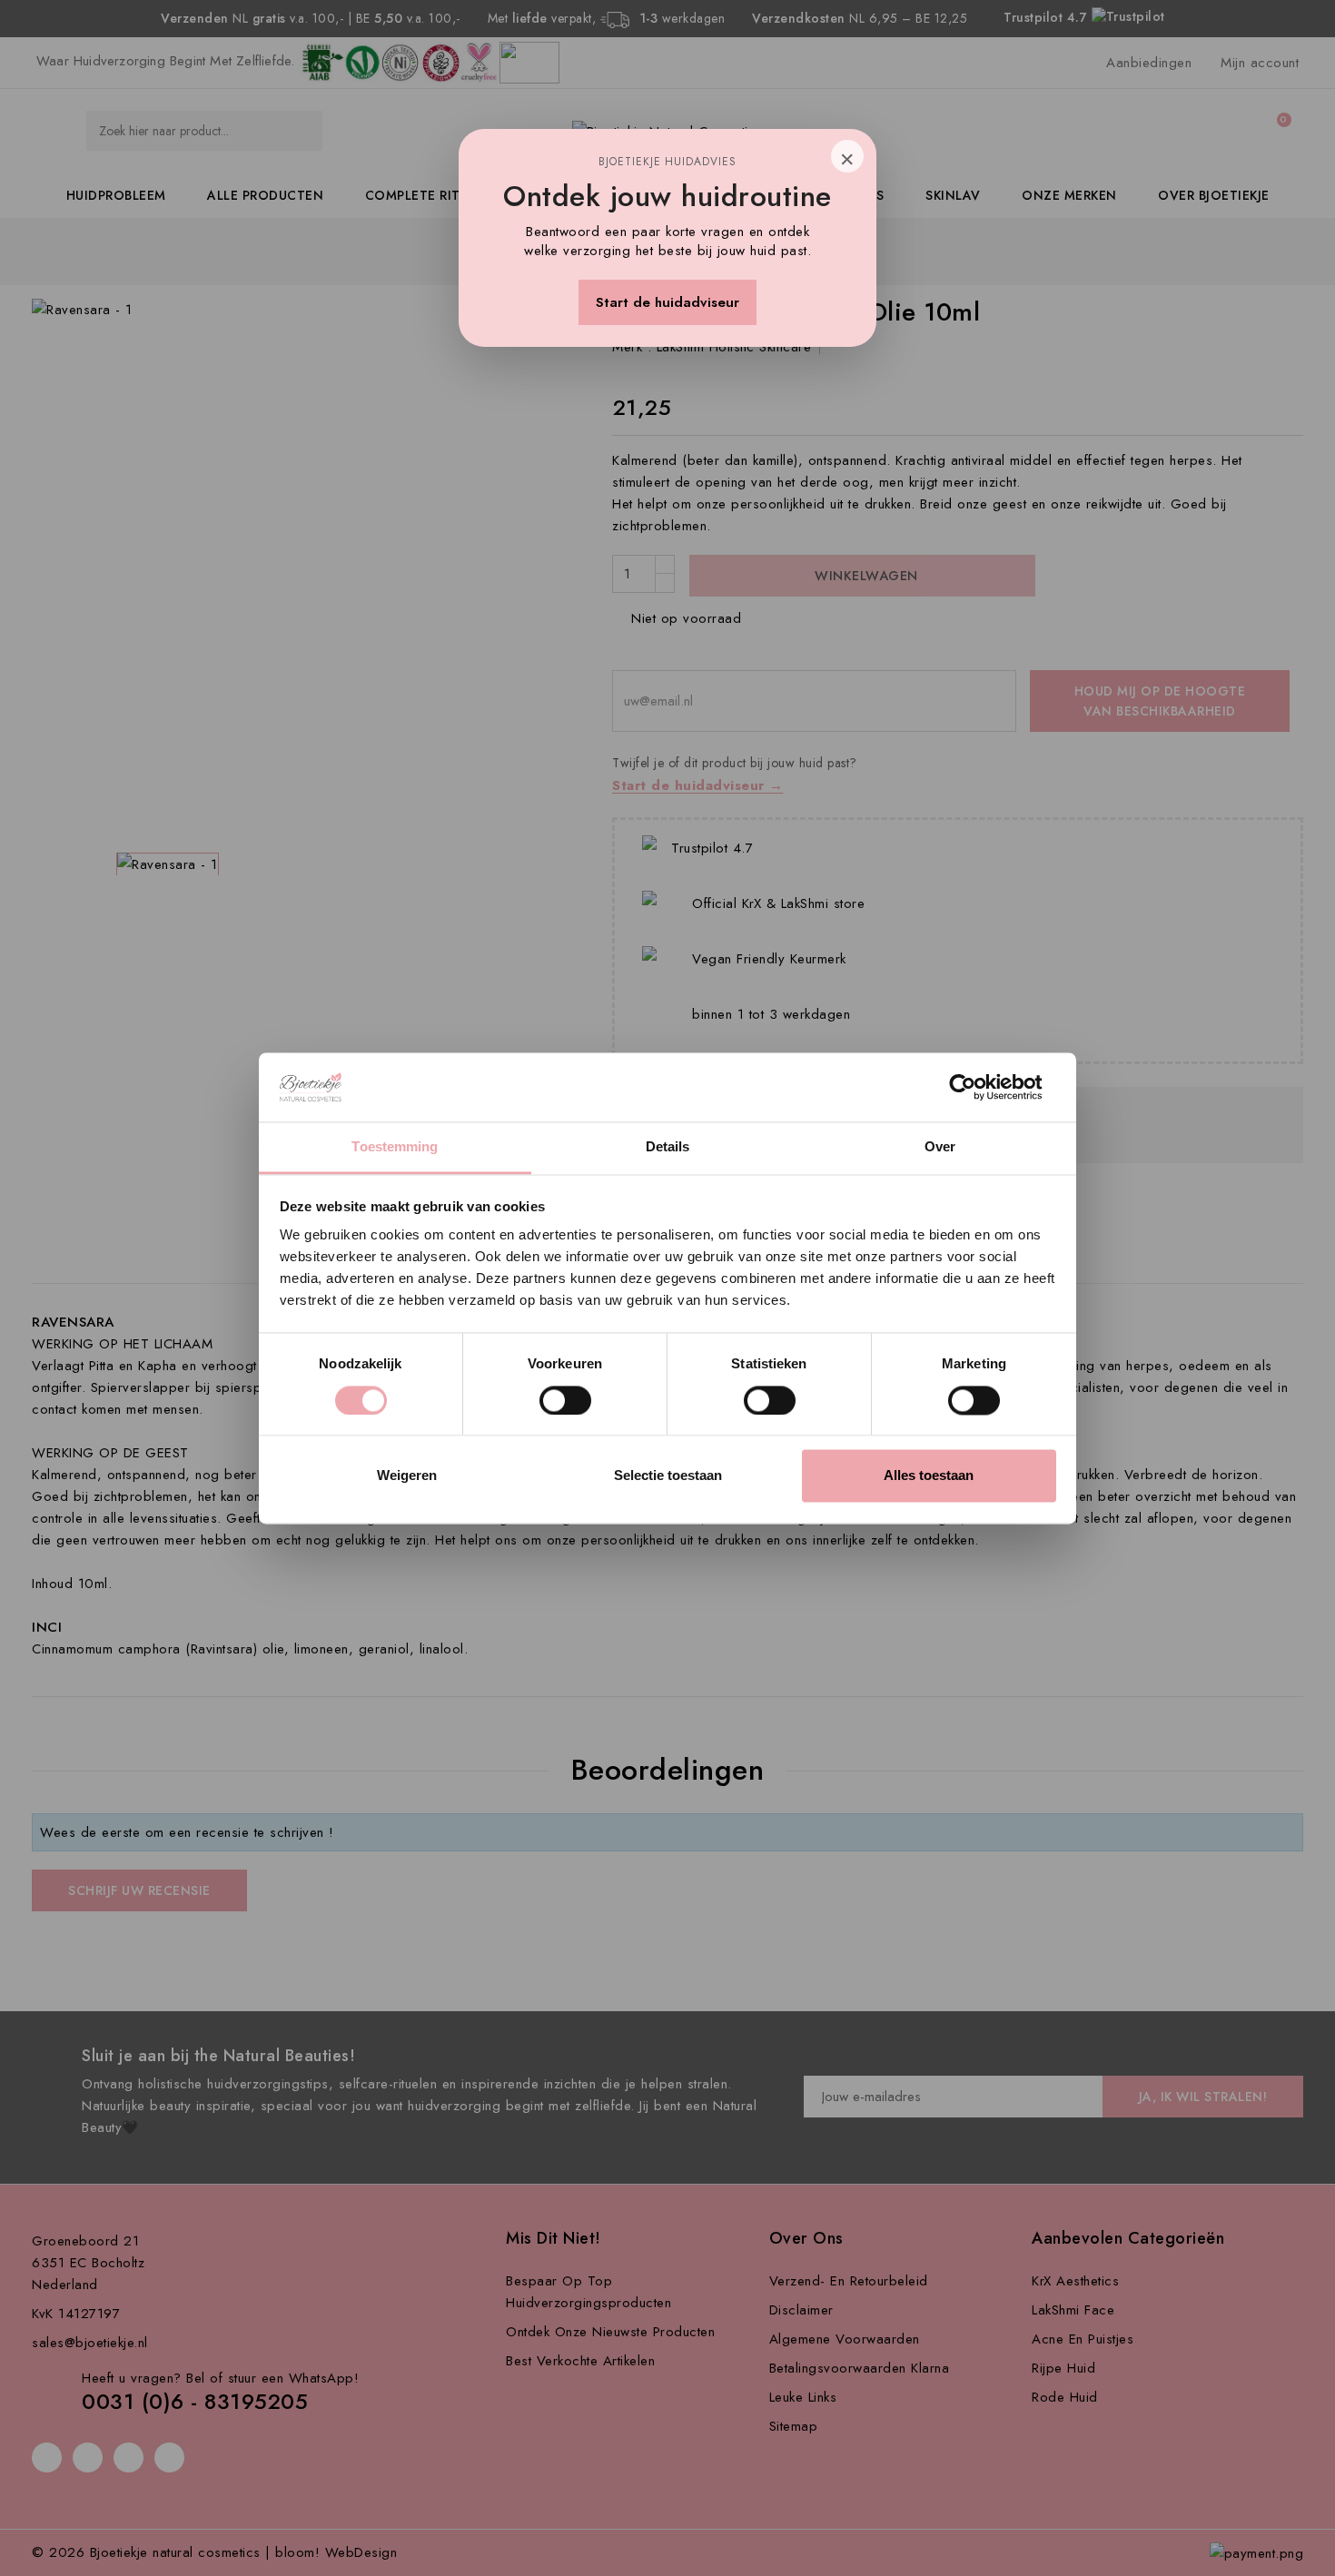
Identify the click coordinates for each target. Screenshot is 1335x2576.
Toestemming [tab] (395, 1147)
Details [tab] (668, 1147)
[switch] (565, 1400)
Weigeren (407, 1476)
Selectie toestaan (668, 1476)
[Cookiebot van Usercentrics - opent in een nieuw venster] (977, 1087)
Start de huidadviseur (667, 302)
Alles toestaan (929, 1476)
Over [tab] (940, 1147)
